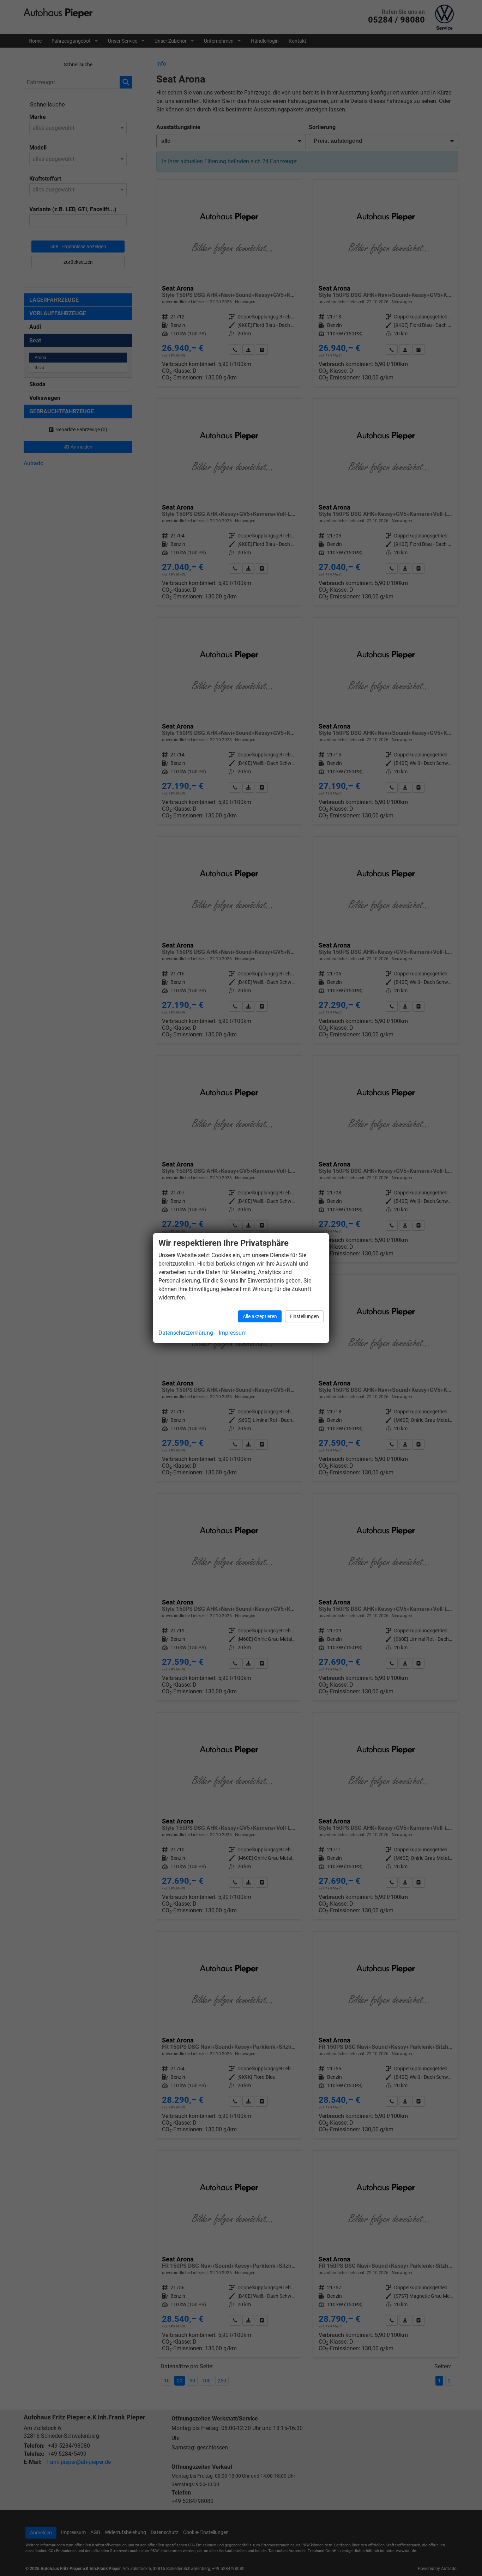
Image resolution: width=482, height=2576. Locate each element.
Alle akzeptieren (260, 1316)
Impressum (233, 1333)
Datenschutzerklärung (186, 1333)
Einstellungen (304, 1316)
